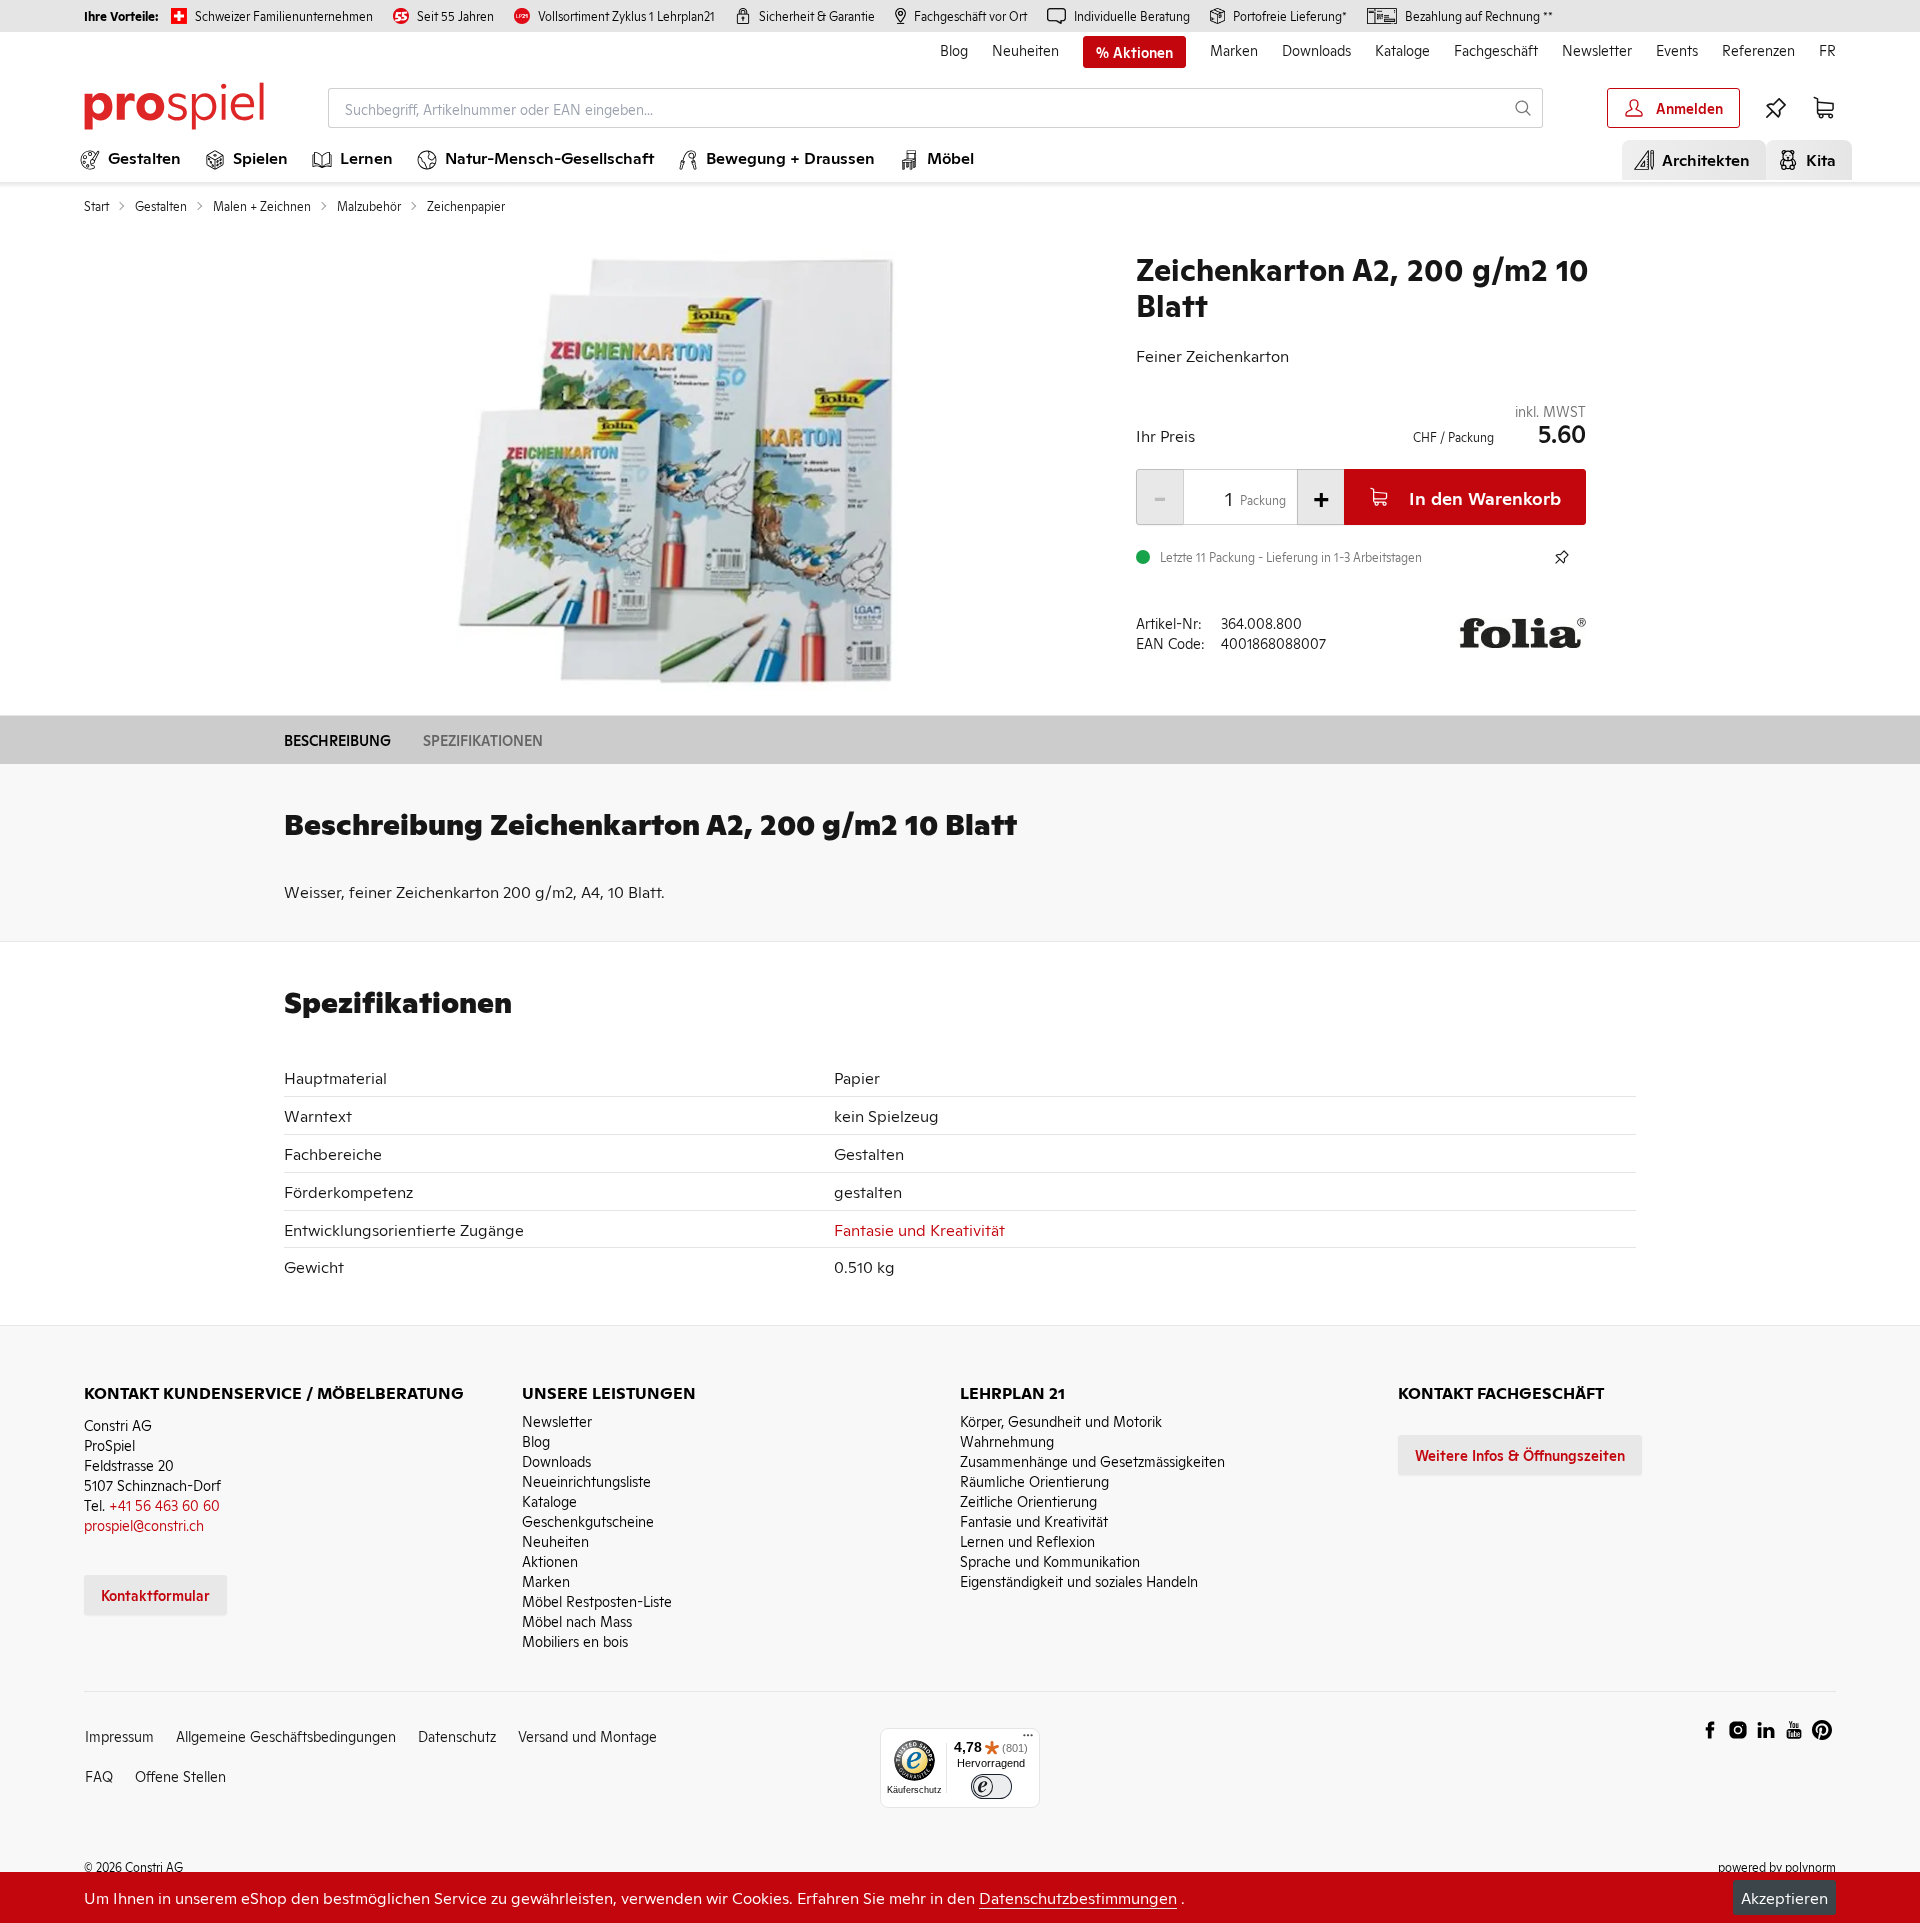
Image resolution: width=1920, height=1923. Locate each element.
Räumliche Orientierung (1034, 1480)
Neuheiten (1025, 49)
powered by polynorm (1777, 1866)
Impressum (119, 1735)
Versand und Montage (587, 1735)
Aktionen (550, 1560)
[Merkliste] (1776, 108)
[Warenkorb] (1824, 108)
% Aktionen (1134, 52)
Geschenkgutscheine (588, 1520)
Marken (1234, 49)
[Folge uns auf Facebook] (1710, 1730)
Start (96, 206)
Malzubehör (369, 206)
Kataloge (1402, 49)
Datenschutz (457, 1735)
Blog (954, 49)
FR (1827, 49)
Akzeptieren (1784, 1897)
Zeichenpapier (466, 206)
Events (1677, 49)
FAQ (99, 1775)
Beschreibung (337, 739)
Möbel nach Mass (577, 1620)
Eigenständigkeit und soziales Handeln (1079, 1580)
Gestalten (161, 206)
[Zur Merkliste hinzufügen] (1562, 557)
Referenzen (1758, 49)
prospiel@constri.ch (144, 1524)
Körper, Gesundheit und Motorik (1061, 1420)
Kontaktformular (155, 1594)
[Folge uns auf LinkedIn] (1766, 1730)
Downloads (1316, 49)
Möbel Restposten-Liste (597, 1600)
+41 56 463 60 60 (164, 1504)
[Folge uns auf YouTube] (1794, 1730)
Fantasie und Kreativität (919, 1229)
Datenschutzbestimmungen (1078, 1897)
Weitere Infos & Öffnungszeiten (1520, 1454)
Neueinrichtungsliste (586, 1480)
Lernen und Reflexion (1027, 1540)
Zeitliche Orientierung (1028, 1500)
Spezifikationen (483, 739)
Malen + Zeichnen (262, 206)
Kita (1817, 159)
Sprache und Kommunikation (1050, 1560)
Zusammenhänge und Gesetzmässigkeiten (1092, 1460)
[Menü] (1028, 1740)
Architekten (1702, 159)
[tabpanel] (676, 470)
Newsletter (1597, 49)
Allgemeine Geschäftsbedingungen (286, 1735)
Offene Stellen (180, 1775)
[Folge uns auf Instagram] (1738, 1730)
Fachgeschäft (1496, 49)
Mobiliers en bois (575, 1640)
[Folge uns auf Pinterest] (1822, 1730)
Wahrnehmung (1007, 1440)
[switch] (991, 1786)
